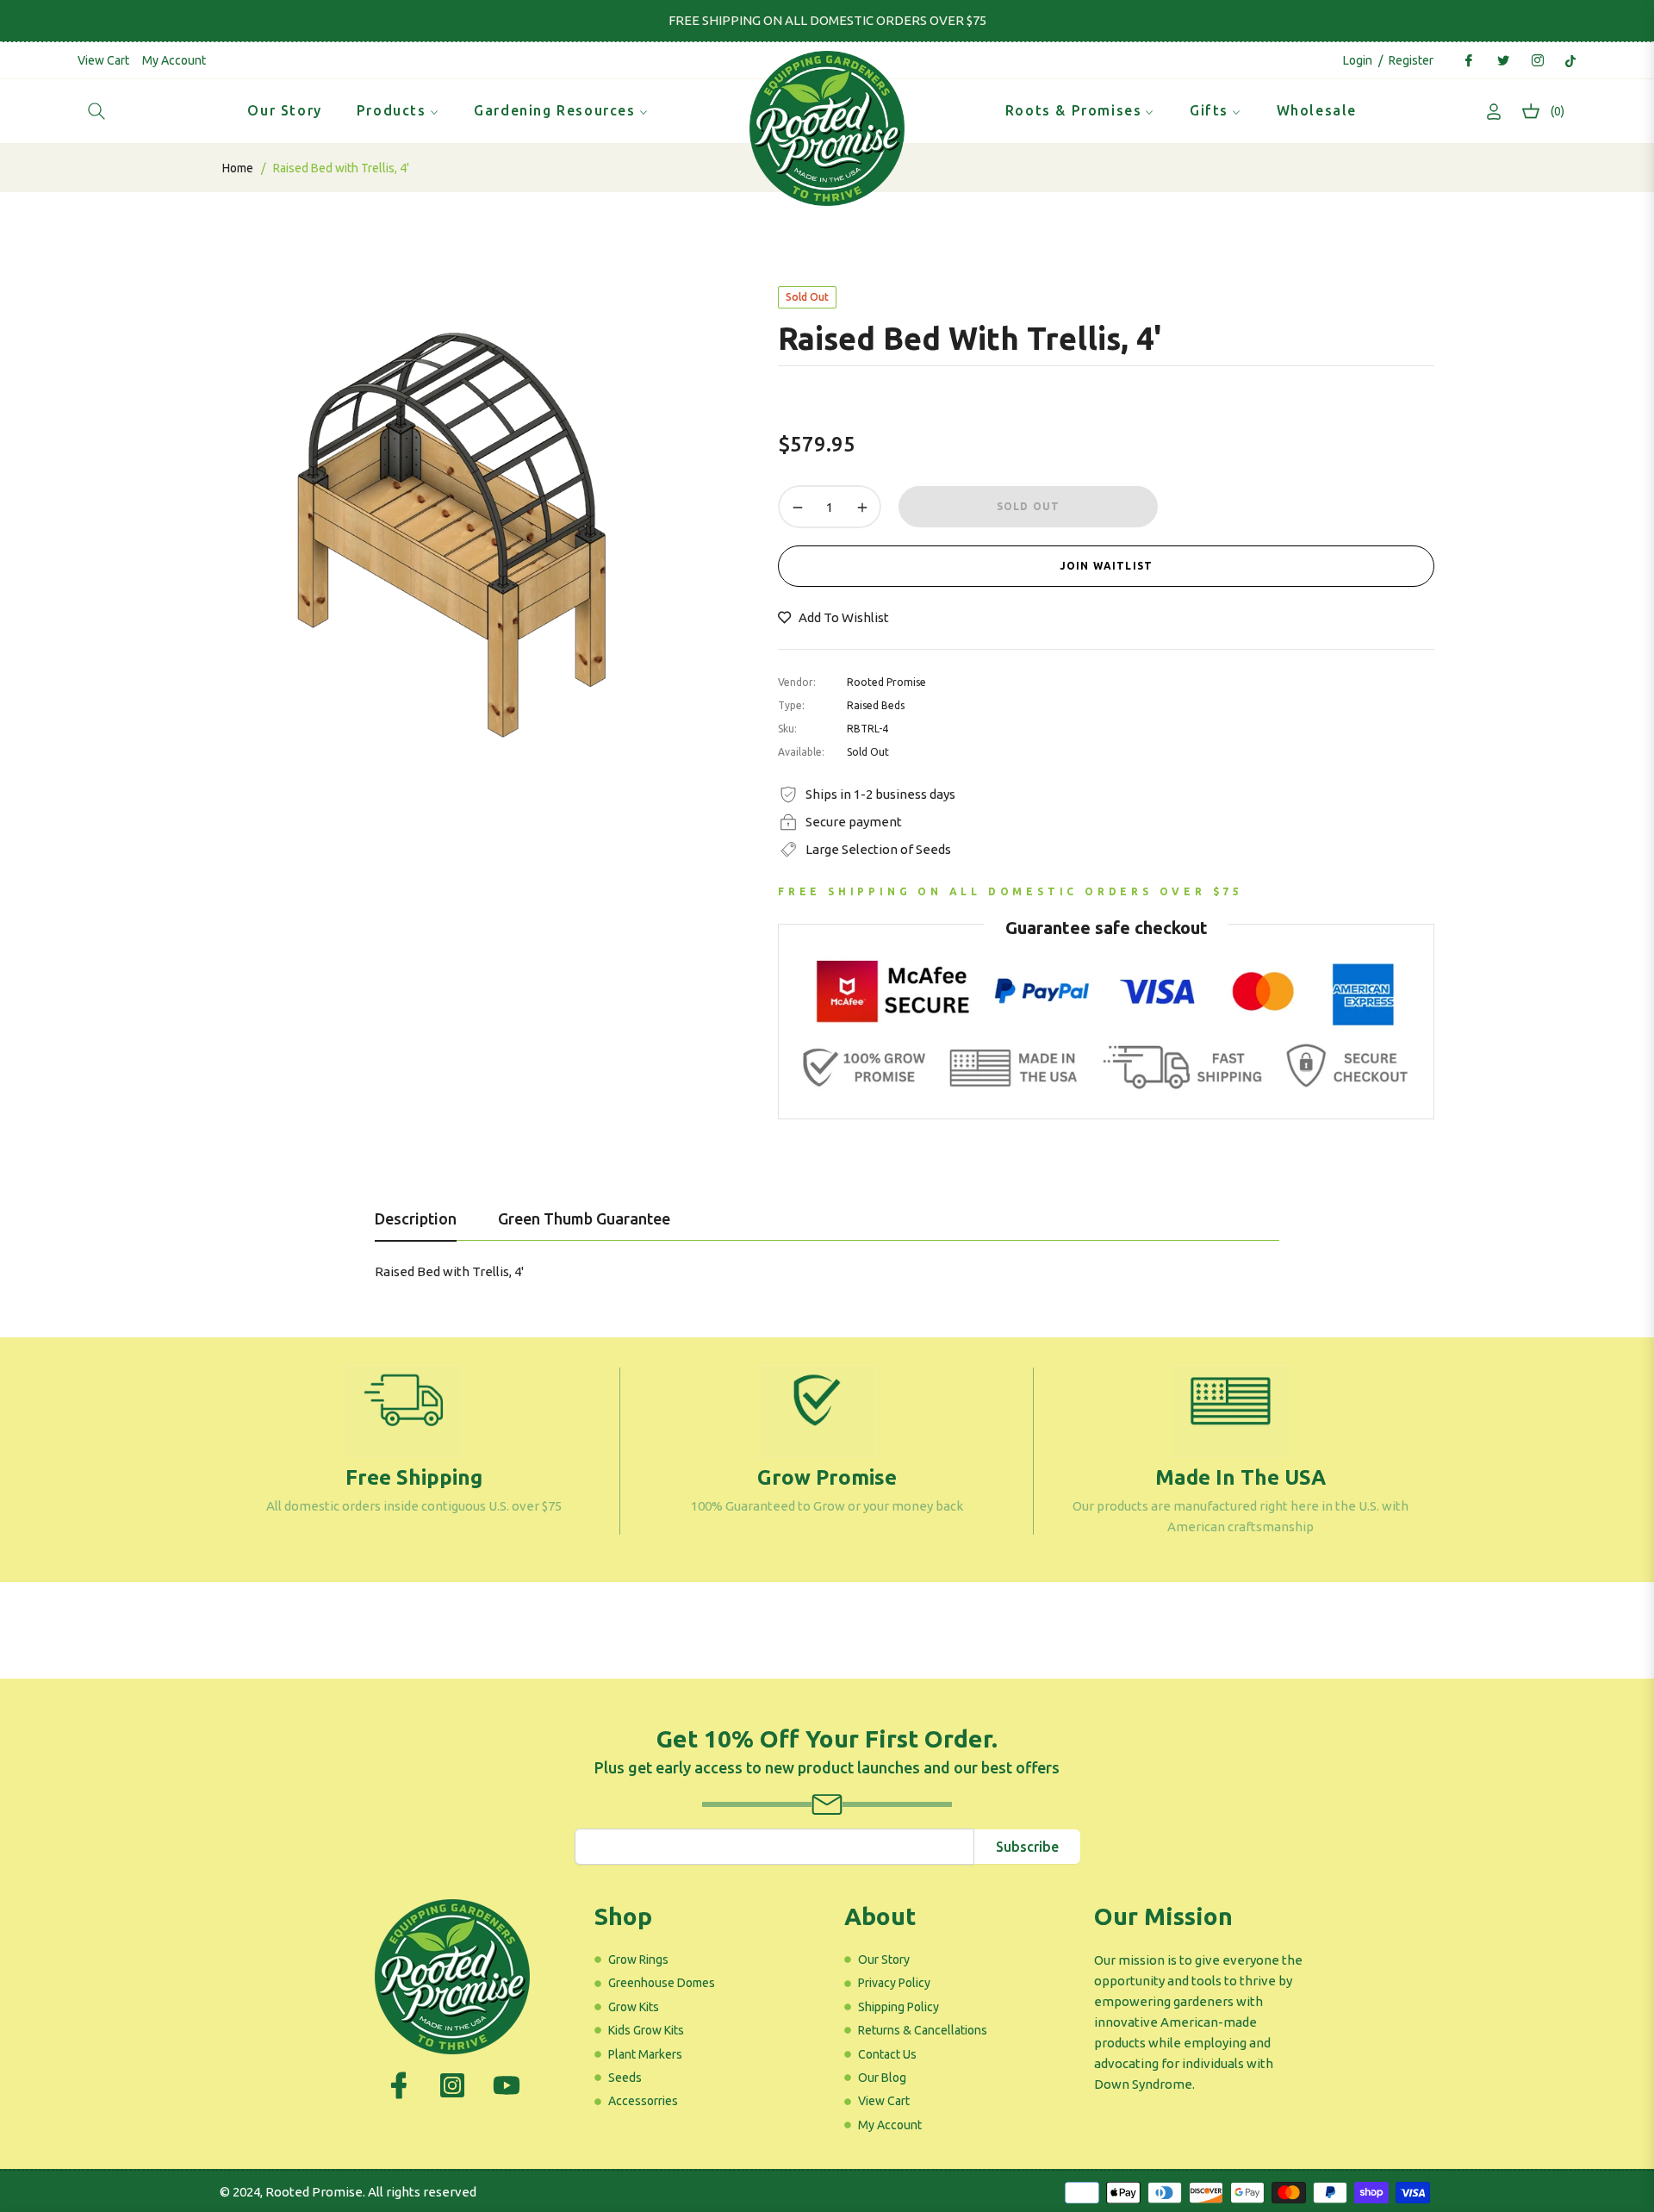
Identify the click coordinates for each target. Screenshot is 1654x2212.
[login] (1494, 112)
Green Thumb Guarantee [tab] (584, 1218)
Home (238, 168)
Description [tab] (416, 1218)
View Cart (103, 60)
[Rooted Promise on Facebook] (1468, 60)
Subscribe (1027, 1847)
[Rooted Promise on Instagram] (1537, 60)
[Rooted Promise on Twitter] (1502, 60)
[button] (96, 111)
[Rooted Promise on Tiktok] (1570, 60)
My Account (174, 60)
